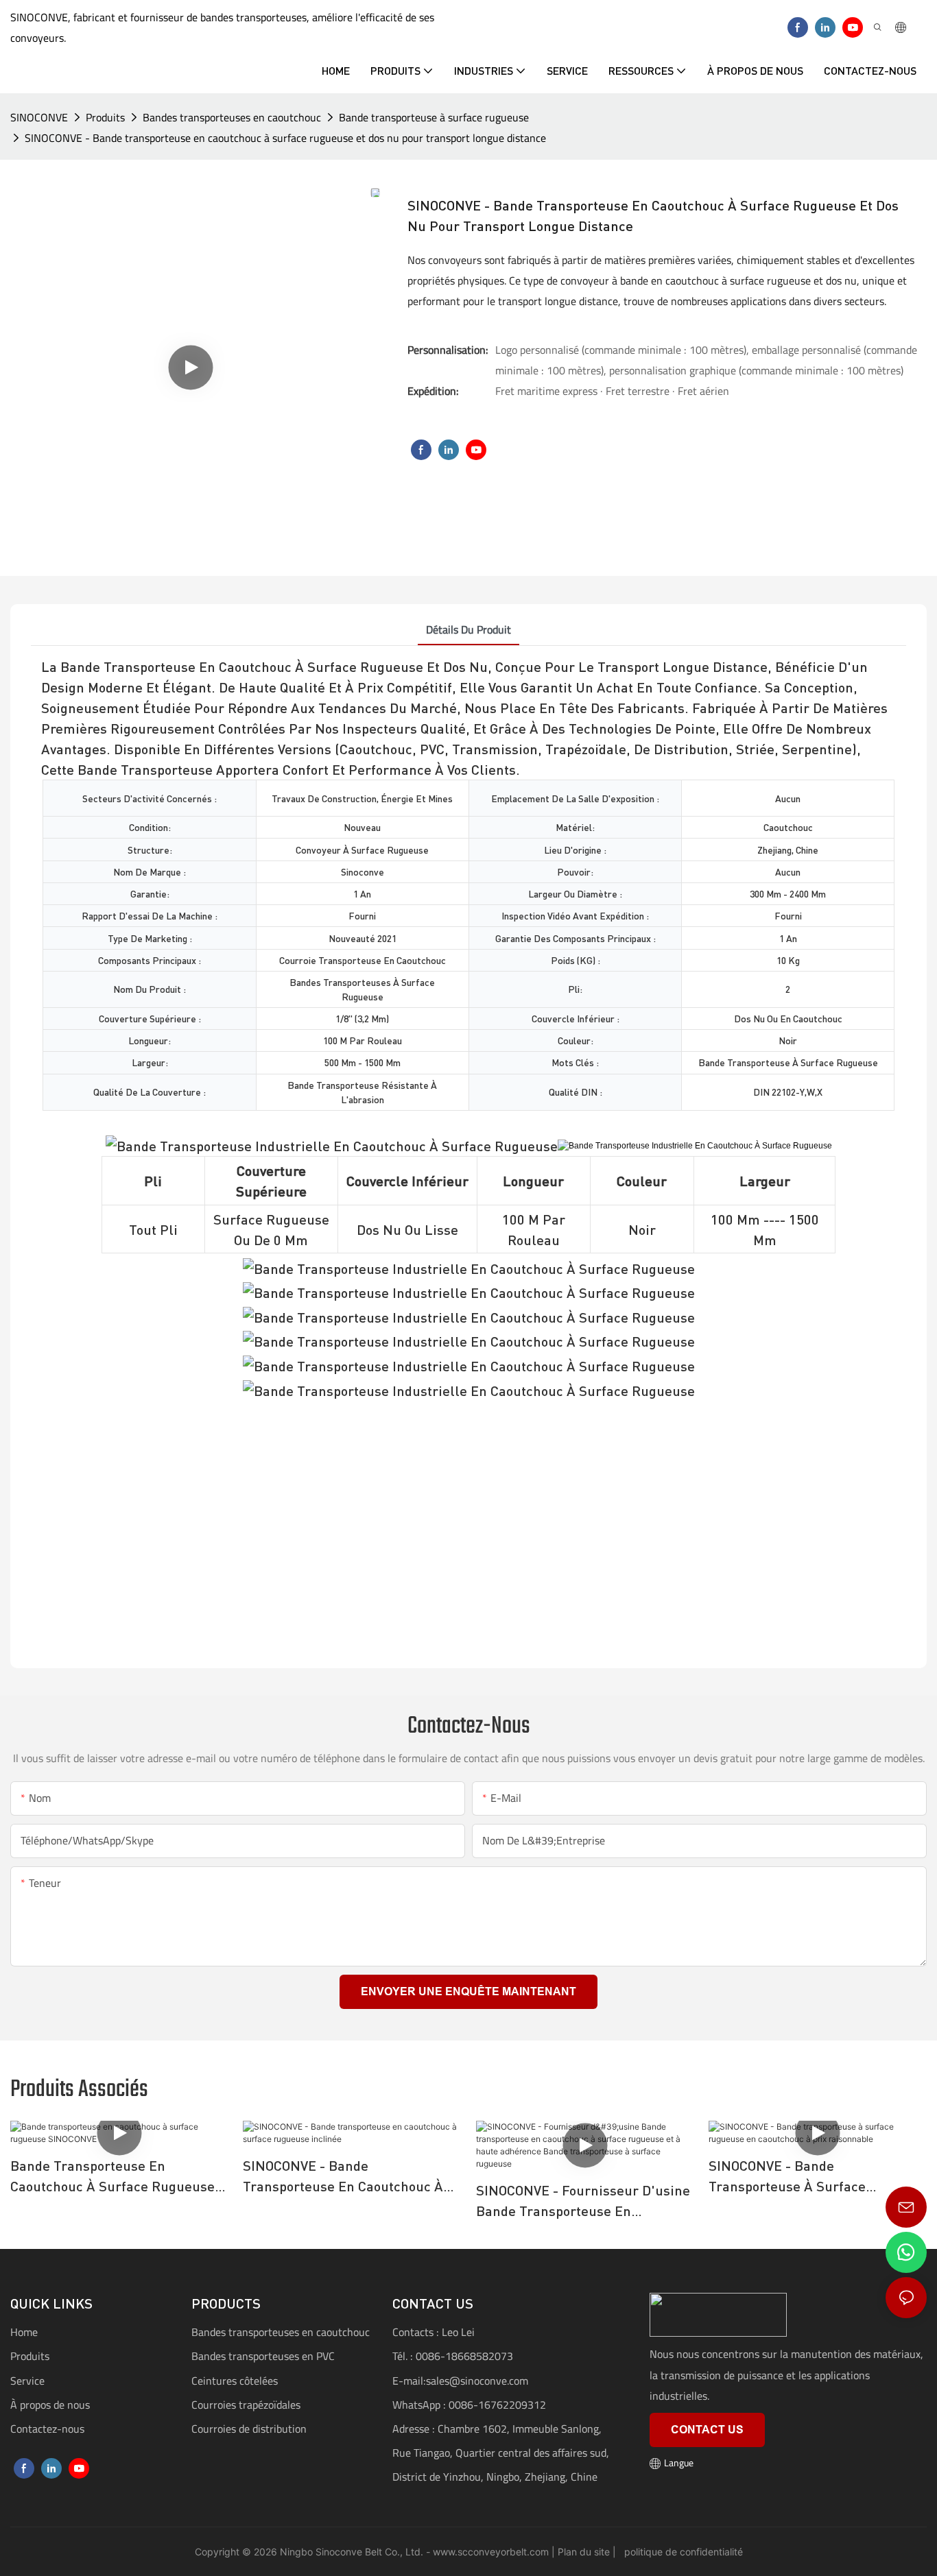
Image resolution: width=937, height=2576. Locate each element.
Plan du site (582, 2552)
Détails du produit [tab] (468, 629)
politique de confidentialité (682, 2552)
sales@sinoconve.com (477, 2381)
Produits (105, 117)
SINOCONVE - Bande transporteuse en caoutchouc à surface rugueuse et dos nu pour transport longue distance (285, 138)
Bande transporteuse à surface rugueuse (434, 117)
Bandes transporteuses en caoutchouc (232, 117)
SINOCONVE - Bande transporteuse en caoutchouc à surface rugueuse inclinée (343, 2177)
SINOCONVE (39, 117)
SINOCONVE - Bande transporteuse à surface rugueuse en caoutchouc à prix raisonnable (809, 2177)
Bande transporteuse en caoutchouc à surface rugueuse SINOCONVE (112, 2177)
